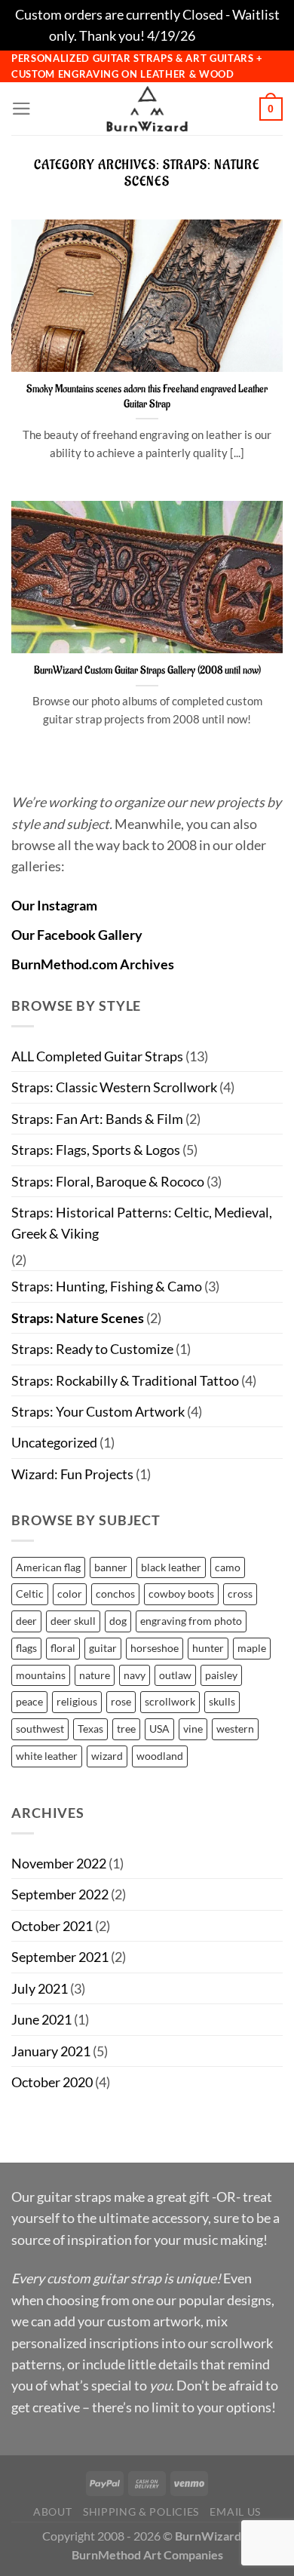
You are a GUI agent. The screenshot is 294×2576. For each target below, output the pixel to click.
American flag (48, 1567)
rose (121, 1701)
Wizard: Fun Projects (72, 1474)
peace (29, 1701)
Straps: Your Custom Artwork (98, 1411)
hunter (208, 1648)
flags (26, 1648)
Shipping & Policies (141, 2512)
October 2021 (52, 1926)
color (70, 1593)
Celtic (30, 1593)
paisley (221, 1675)
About (52, 2512)
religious (77, 1701)
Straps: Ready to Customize (92, 1349)
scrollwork (170, 1701)
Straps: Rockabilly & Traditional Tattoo (125, 1380)
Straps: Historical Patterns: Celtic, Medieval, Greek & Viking (142, 1223)
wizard (107, 1756)
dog (118, 1621)
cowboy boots (181, 1593)
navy (135, 1675)
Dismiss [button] (221, 35)
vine (193, 1729)
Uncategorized (54, 1442)
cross (240, 1593)
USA (159, 1729)
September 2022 (60, 1894)
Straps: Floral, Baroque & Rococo (108, 1181)
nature (95, 1675)
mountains (41, 1675)
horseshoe (155, 1648)
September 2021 (60, 1957)
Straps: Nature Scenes (78, 1318)
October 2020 (52, 2082)
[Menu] (21, 109)
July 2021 (40, 1988)
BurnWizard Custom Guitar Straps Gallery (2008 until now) (147, 670)
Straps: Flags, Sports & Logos (96, 1150)
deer (26, 1621)
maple (252, 1648)
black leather (171, 1567)
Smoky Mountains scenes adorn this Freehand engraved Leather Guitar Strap (147, 396)
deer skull (73, 1621)
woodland (160, 1756)
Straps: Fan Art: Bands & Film (97, 1119)
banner (111, 1567)
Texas (90, 1729)
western (235, 1729)
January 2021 (51, 2051)
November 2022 (59, 1863)
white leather (47, 1756)
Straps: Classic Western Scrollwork (114, 1087)
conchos (115, 1593)
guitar (103, 1648)
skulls (222, 1701)
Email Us (235, 2512)
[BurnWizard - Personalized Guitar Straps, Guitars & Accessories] (147, 109)
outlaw (175, 1675)
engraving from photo (191, 1621)
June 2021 (41, 2019)
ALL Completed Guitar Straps (97, 1056)
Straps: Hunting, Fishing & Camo (107, 1286)
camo (228, 1567)
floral (63, 1648)
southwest (40, 1729)
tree (126, 1729)
